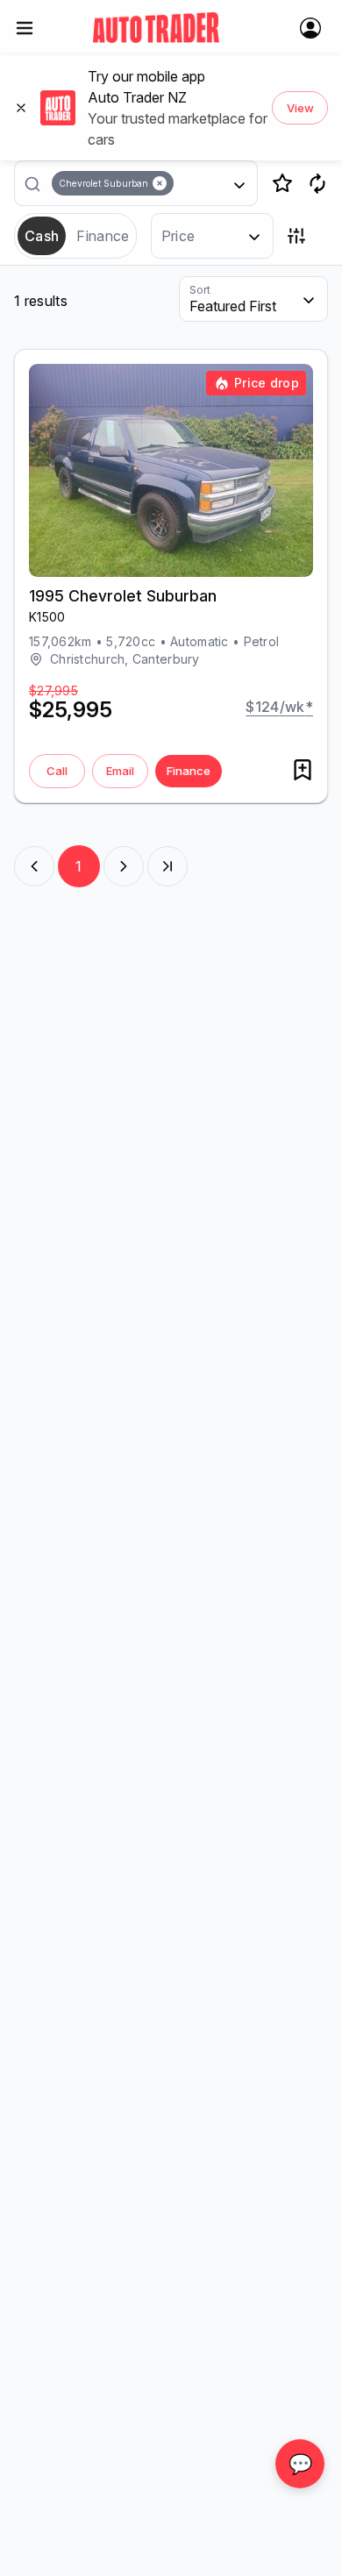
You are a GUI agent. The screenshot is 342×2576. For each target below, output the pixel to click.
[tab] (42, 236)
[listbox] (143, 183)
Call (57, 771)
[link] (156, 28)
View (300, 108)
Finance (189, 771)
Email (120, 771)
